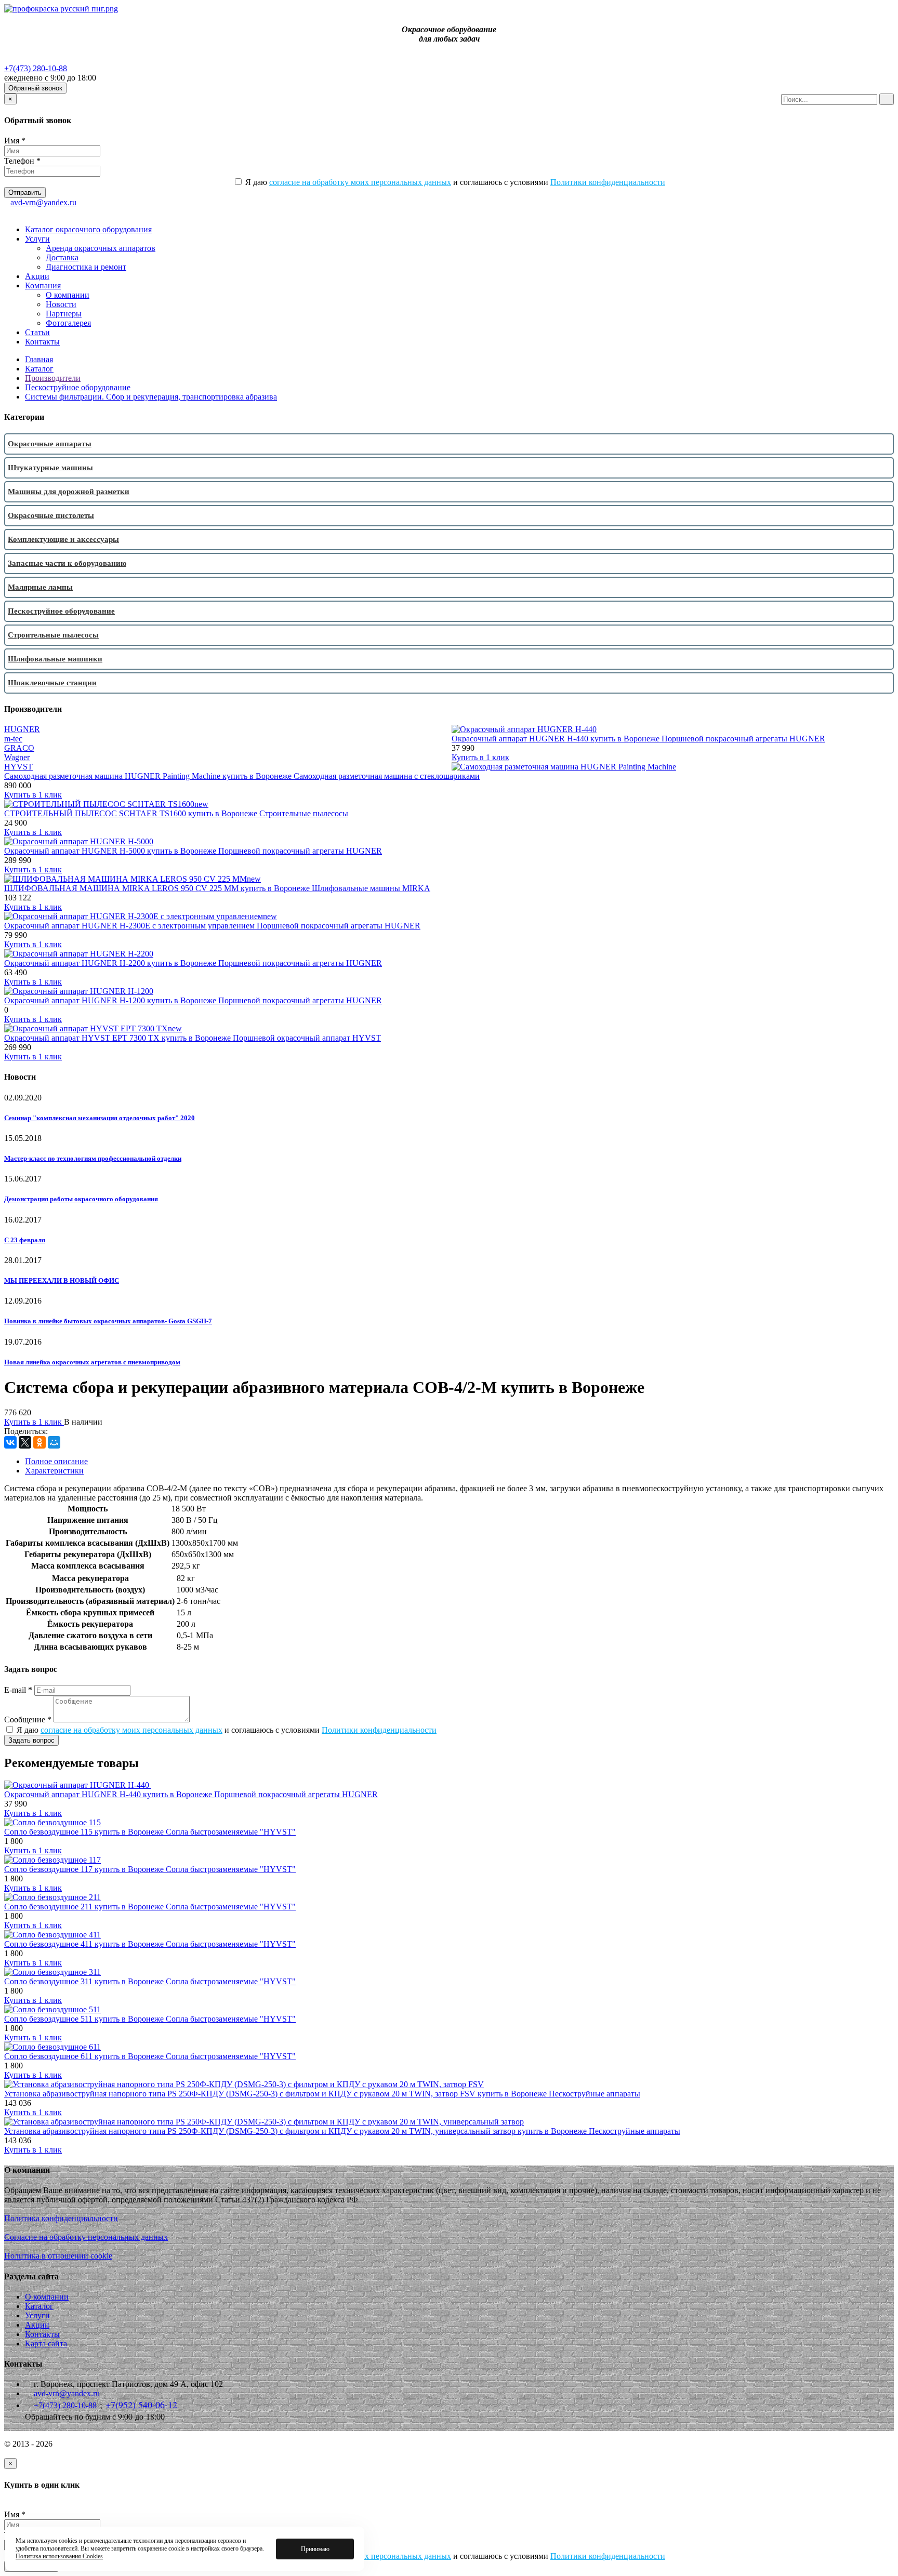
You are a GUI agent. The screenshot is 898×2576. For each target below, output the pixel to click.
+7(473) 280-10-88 (36, 68)
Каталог (39, 369)
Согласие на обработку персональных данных (86, 2237)
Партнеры (64, 314)
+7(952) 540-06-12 (141, 2405)
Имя (15, 141)
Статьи (37, 332)
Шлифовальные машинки (55, 659)
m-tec (13, 739)
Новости (61, 304)
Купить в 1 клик (480, 757)
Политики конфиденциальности (608, 182)
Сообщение (28, 1719)
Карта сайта (46, 2343)
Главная (39, 359)
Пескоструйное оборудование (78, 387)
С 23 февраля (25, 1240)
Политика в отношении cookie (58, 2256)
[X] (25, 1442)
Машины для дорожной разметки (69, 492)
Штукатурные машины (50, 468)
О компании (68, 295)
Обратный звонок (35, 88)
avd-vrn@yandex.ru (43, 202)
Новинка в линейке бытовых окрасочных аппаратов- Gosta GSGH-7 (108, 1321)
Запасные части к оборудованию (67, 563)
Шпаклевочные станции (52, 683)
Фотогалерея (68, 323)
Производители (53, 378)
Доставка (62, 257)
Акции (37, 276)
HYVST (18, 767)
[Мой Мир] (54, 1442)
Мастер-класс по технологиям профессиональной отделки (93, 1158)
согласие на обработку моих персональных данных (360, 182)
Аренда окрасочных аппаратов (101, 248)
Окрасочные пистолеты (51, 515)
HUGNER (22, 729)
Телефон (22, 161)
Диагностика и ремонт (86, 267)
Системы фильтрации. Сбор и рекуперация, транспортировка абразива (151, 397)
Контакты (42, 342)
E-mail (18, 1690)
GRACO (19, 748)
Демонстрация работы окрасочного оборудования (81, 1199)
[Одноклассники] (39, 1442)
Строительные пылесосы (53, 635)
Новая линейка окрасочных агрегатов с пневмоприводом (92, 1362)
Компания (43, 286)
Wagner (17, 757)
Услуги (37, 239)
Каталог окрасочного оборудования (88, 229)
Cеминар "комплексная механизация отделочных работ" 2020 (100, 1118)
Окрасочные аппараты (50, 444)
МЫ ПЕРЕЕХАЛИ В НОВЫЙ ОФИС (62, 1280)
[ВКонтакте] (10, 1442)
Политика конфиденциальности (61, 2218)
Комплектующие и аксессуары (63, 539)
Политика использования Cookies (59, 2556)
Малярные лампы (40, 587)
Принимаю (315, 2549)
